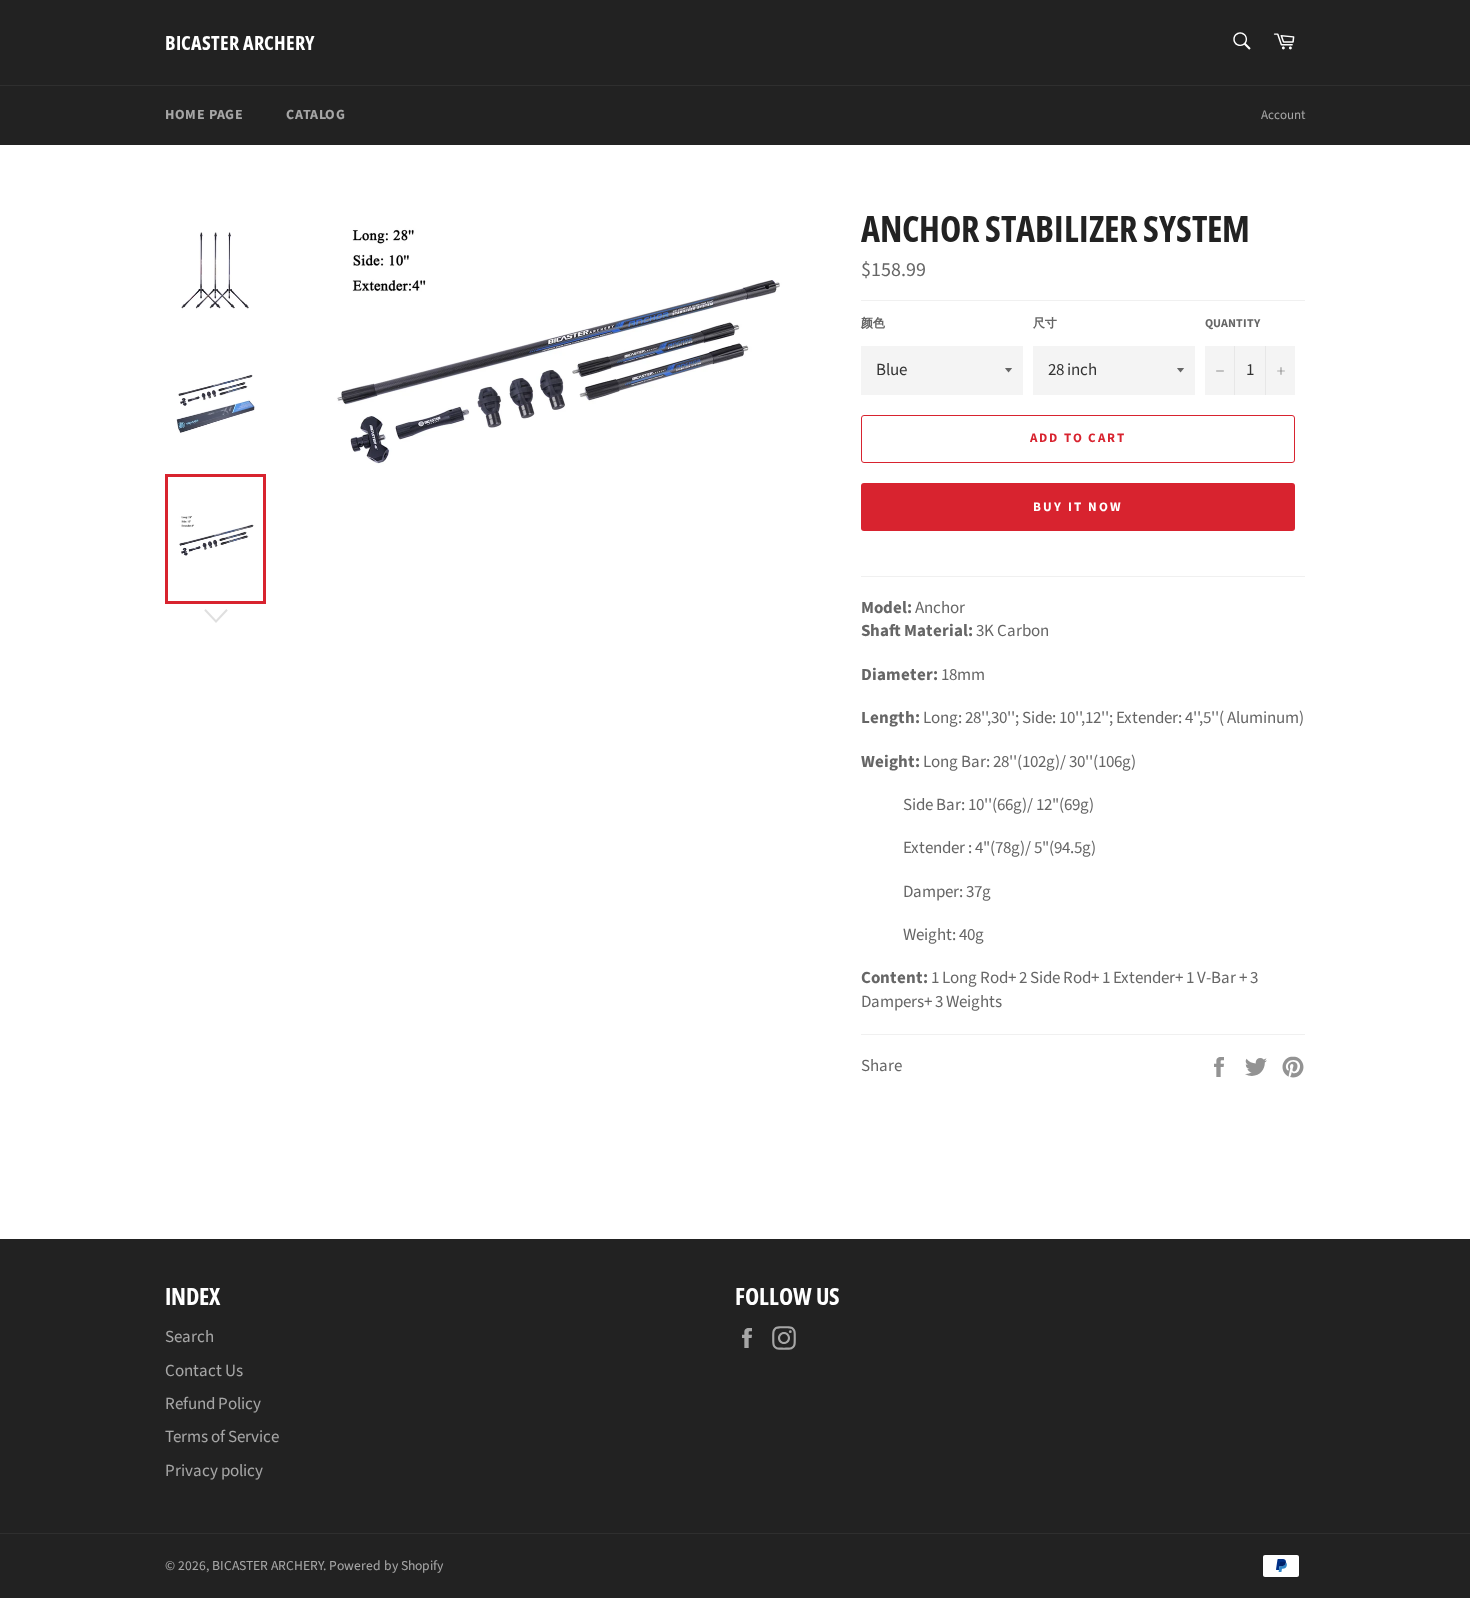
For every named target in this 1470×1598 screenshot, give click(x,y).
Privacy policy (214, 1471)
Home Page (204, 115)
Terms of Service (222, 1437)
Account (1283, 115)
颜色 (873, 324)
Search (189, 1337)
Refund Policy (213, 1404)
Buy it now (1078, 507)
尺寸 (1045, 324)
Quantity (1232, 324)
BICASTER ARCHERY (239, 42)
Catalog (315, 115)
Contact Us (204, 1371)
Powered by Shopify (386, 1565)
